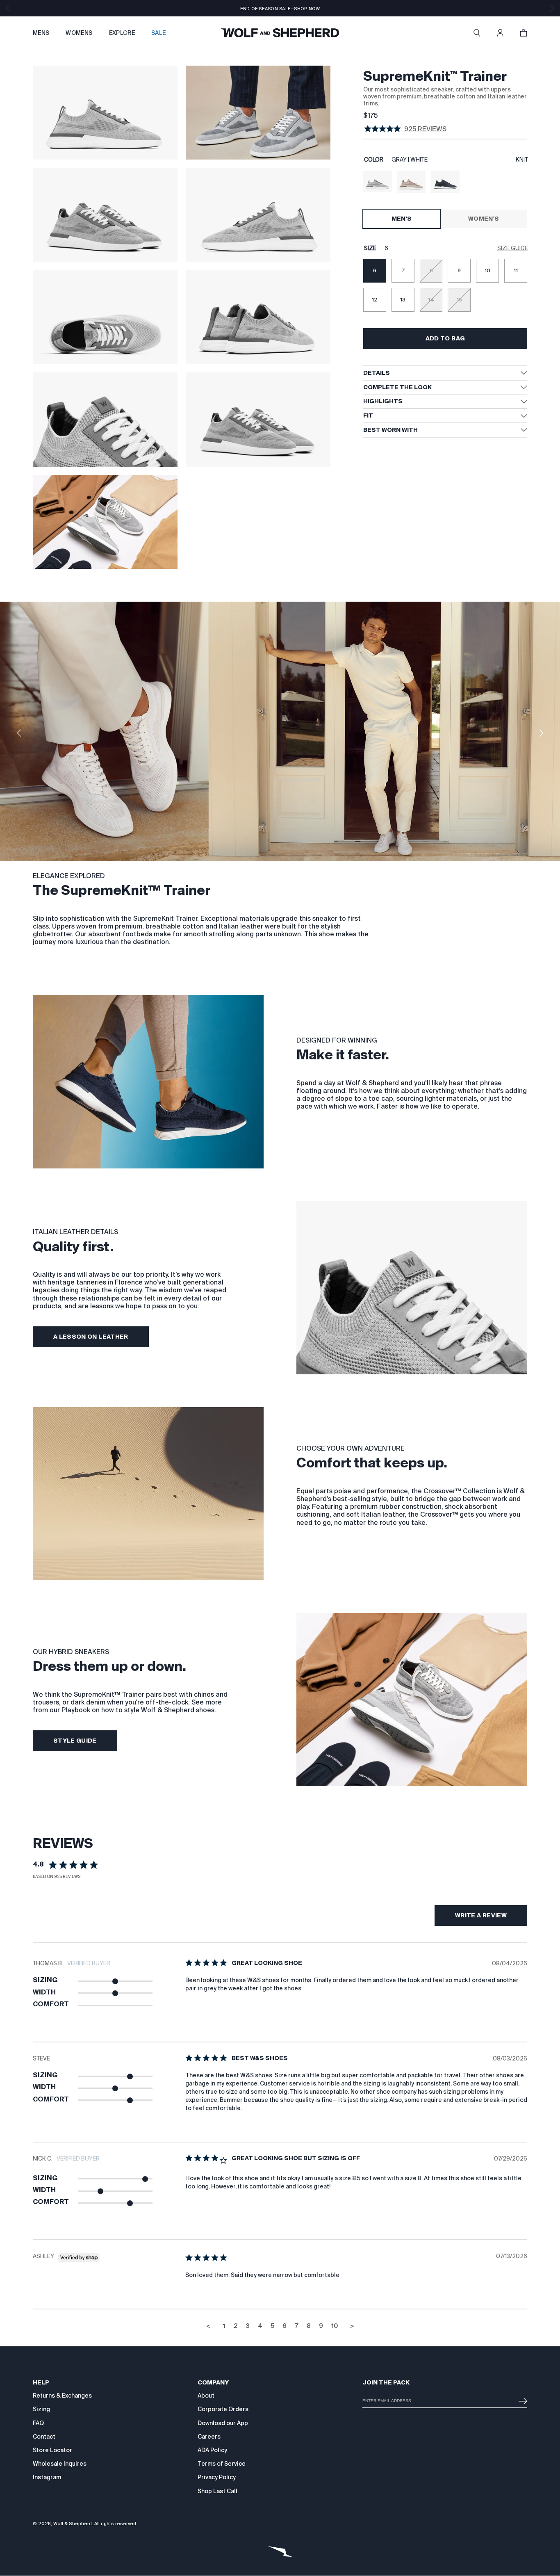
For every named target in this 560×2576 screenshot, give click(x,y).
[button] (477, 33)
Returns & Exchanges (62, 2396)
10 (335, 2326)
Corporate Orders (223, 2409)
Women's (484, 219)
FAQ (38, 2423)
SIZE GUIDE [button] (513, 248)
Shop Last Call (217, 2491)
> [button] (352, 2326)
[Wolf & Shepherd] (280, 33)
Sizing (41, 2409)
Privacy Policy (217, 2477)
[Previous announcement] (8, 8)
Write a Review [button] (481, 1915)
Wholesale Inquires (60, 2464)
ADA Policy (212, 2450)
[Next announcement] (552, 8)
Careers (209, 2437)
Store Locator (52, 2450)
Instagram (47, 2477)
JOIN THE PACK (386, 2382)
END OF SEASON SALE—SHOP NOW (280, 9)
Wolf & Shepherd (73, 2524)
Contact (44, 2437)
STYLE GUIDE (75, 1741)
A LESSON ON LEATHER (91, 1337)
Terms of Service (222, 2464)
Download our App (223, 2423)
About (206, 2396)
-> (521, 2398)
